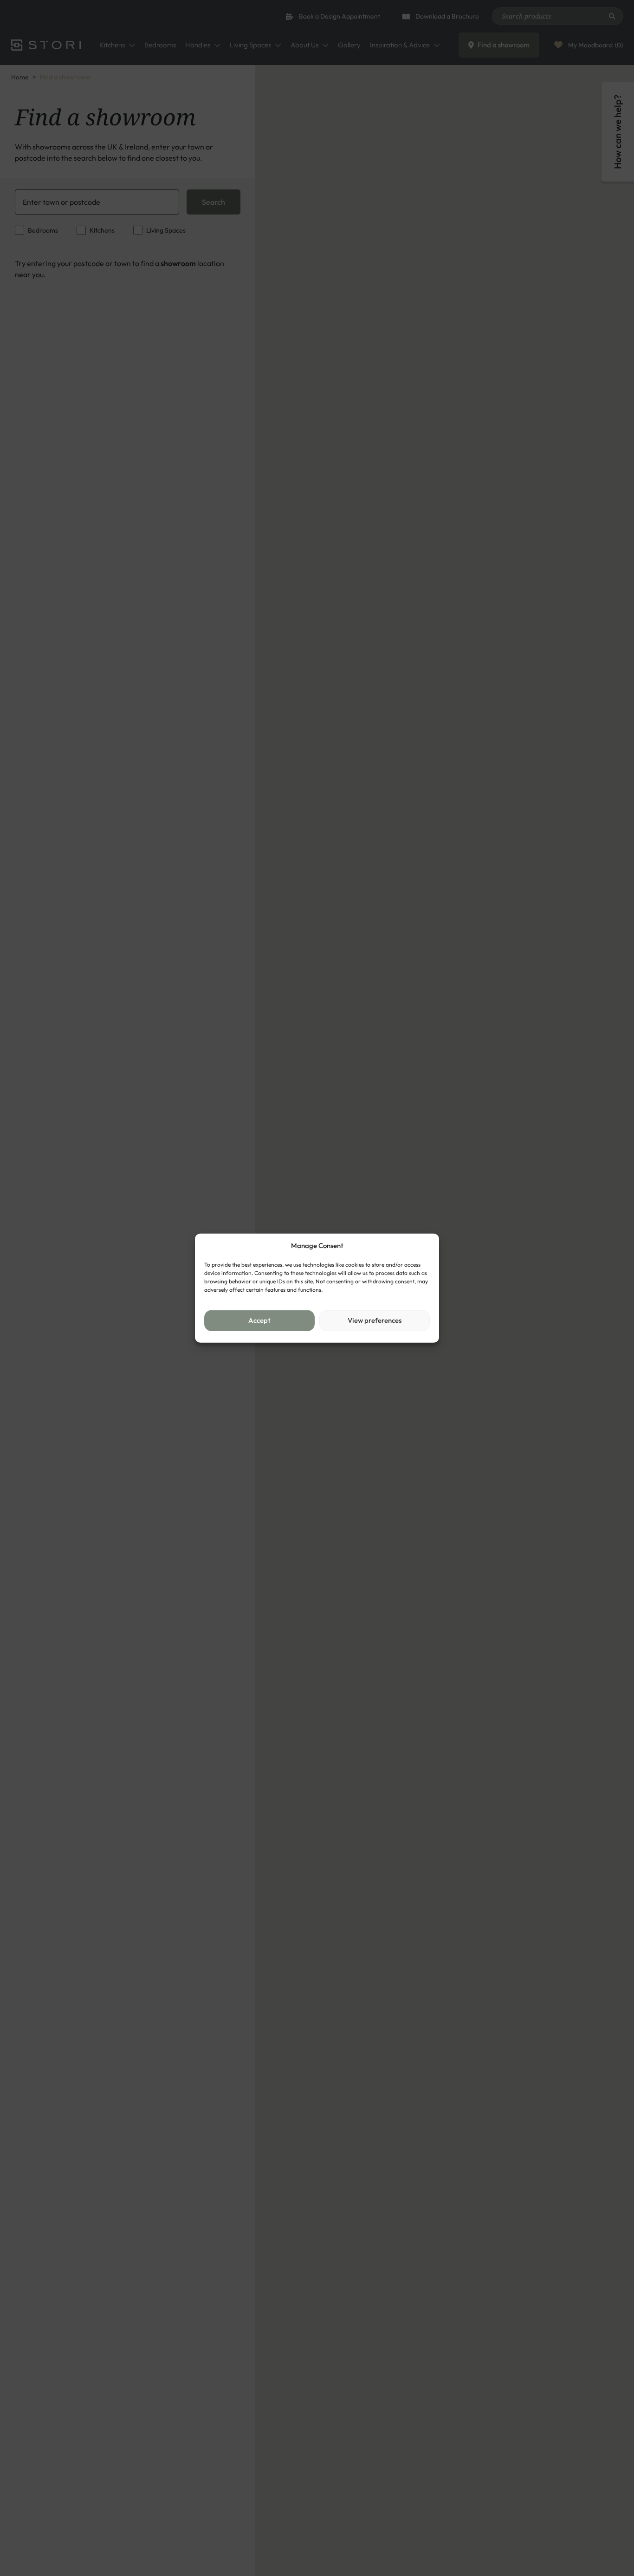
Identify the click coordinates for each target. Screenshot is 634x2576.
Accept (259, 1320)
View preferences (375, 1320)
